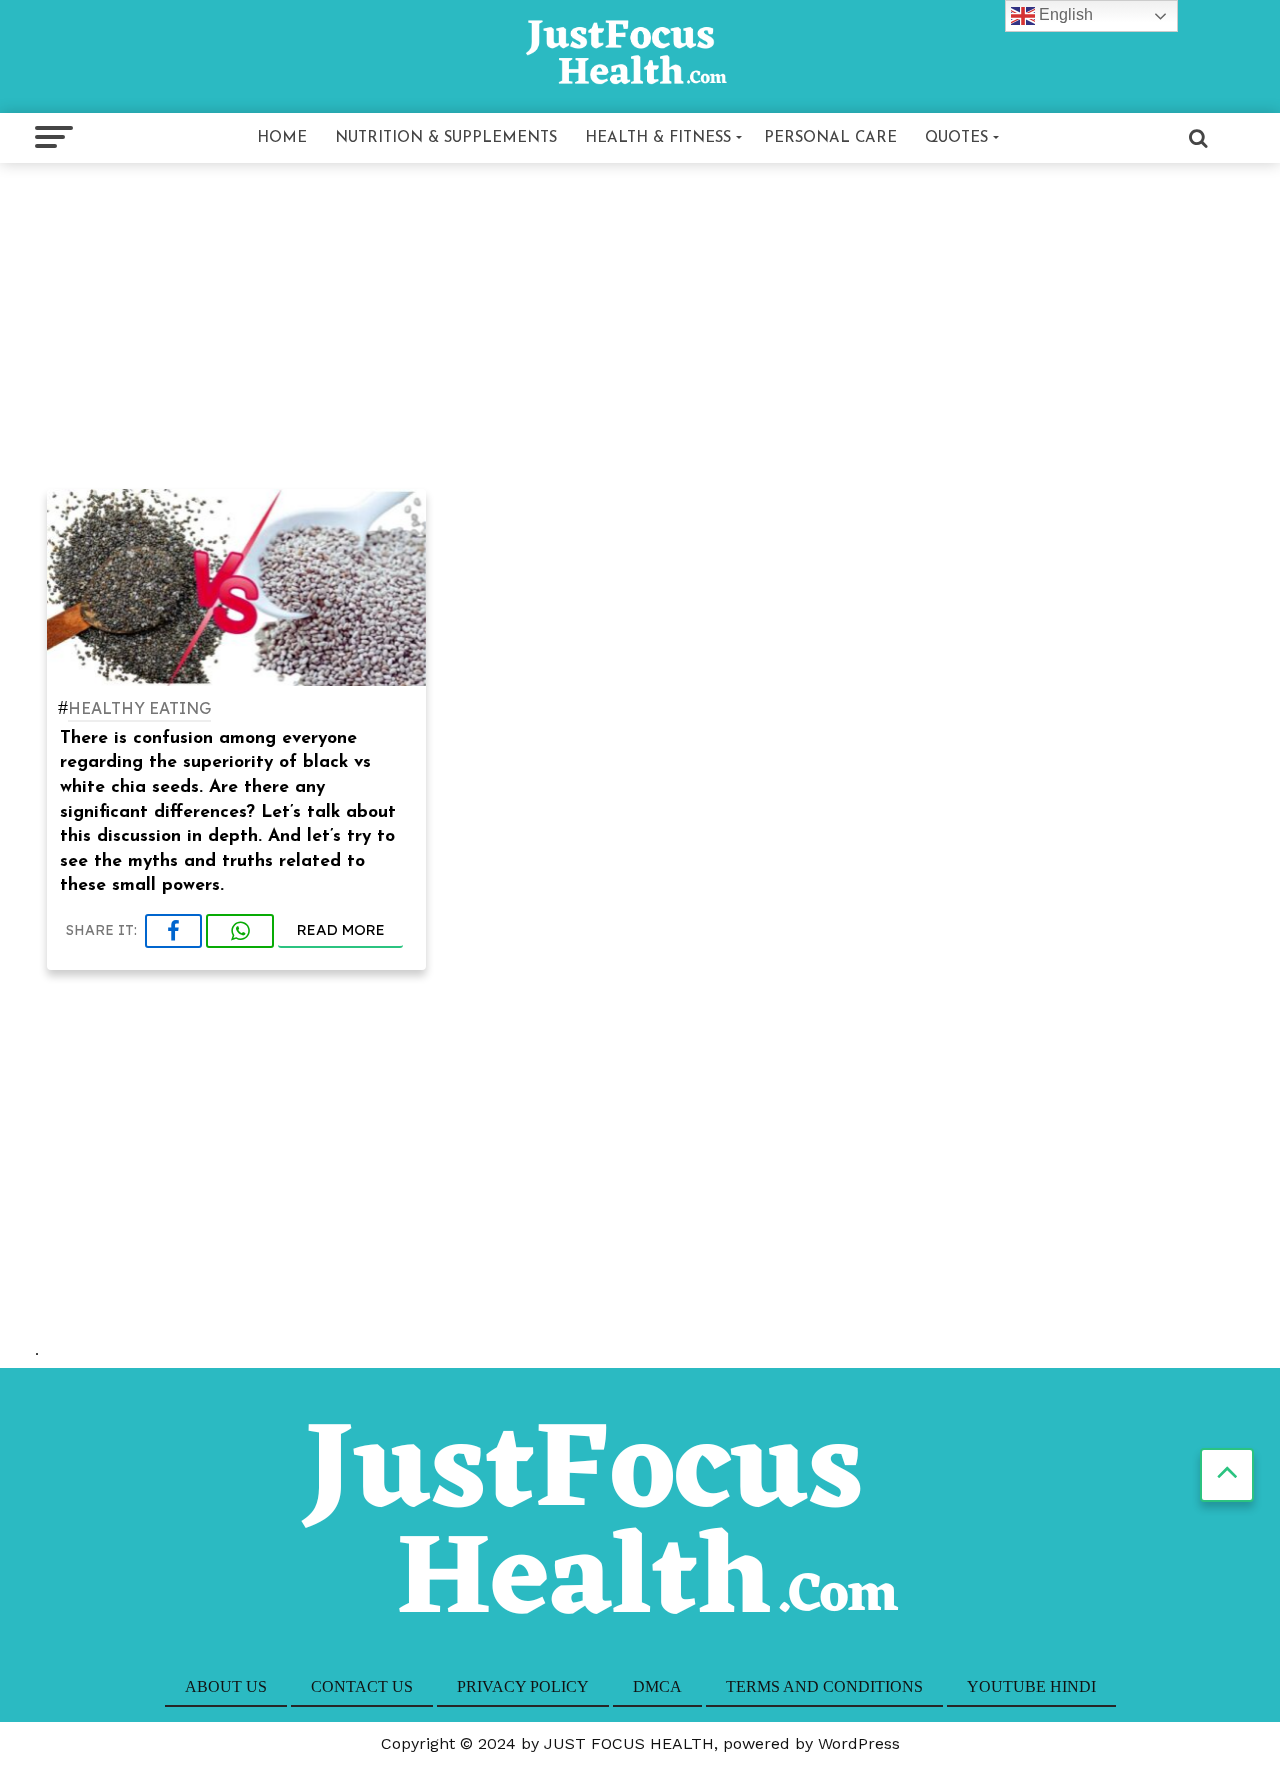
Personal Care (830, 138)
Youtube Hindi (1031, 1686)
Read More (341, 929)
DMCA (657, 1686)
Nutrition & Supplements (446, 138)
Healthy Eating (139, 709)
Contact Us (362, 1686)
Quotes (956, 138)
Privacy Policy (523, 1686)
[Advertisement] (640, 322)
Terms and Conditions (824, 1686)
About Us (226, 1686)
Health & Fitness (658, 138)
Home (282, 138)
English (1064, 14)
